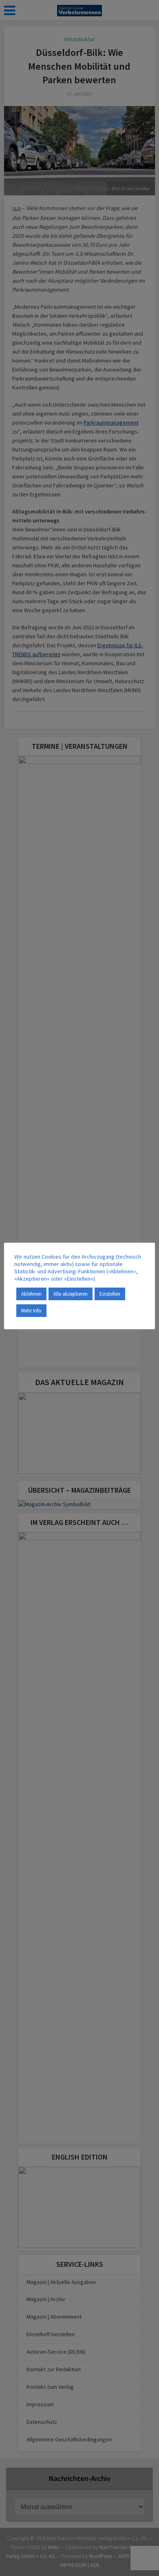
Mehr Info (31, 1311)
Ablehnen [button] (31, 1294)
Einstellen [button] (110, 1294)
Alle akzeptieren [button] (71, 1294)
